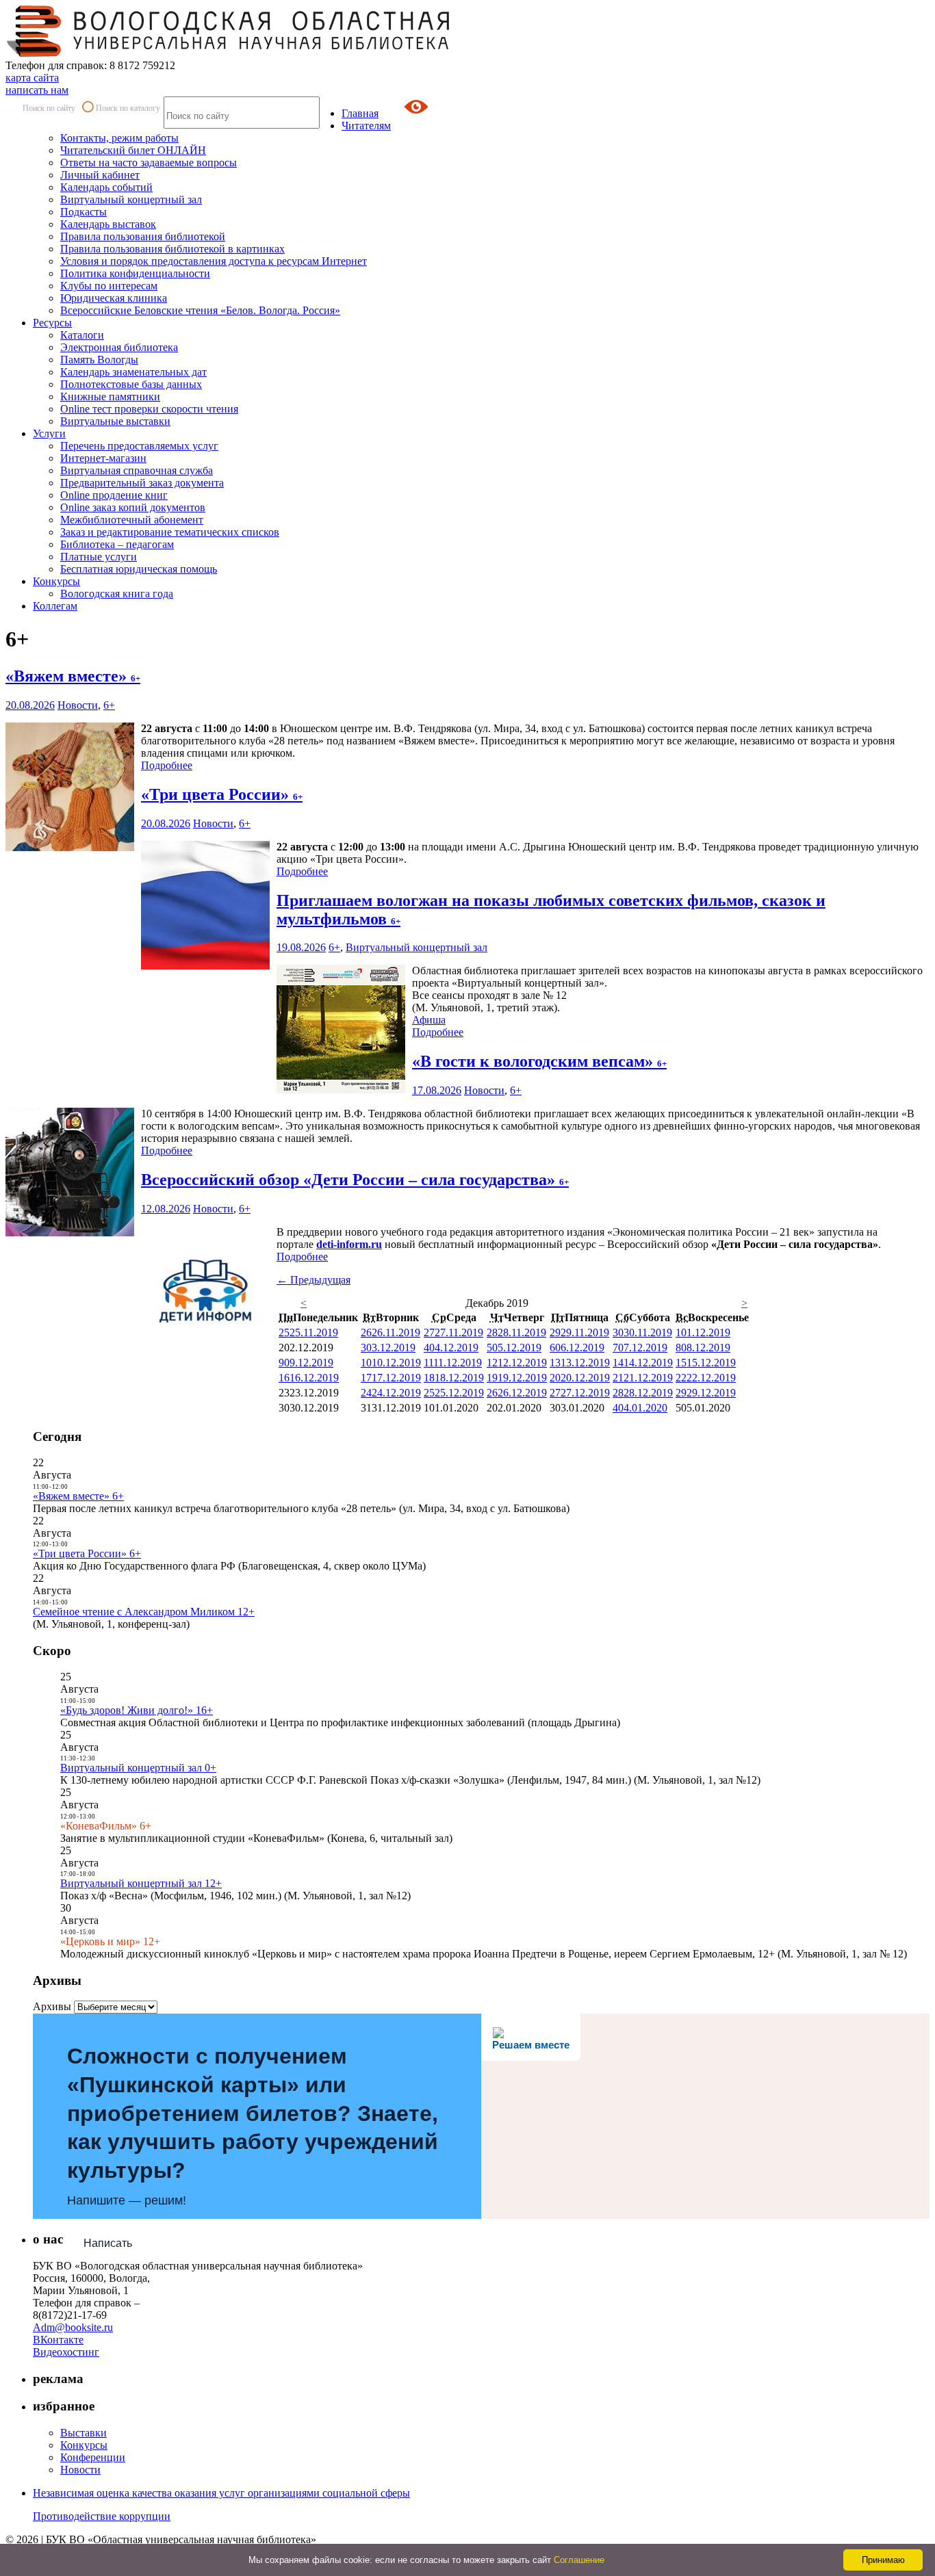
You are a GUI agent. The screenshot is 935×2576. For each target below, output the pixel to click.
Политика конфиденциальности (135, 273)
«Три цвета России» (222, 794)
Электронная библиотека (119, 347)
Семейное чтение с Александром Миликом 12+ (144, 1612)
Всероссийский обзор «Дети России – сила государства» (355, 1180)
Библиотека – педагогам (117, 544)
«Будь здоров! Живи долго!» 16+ (137, 1710)
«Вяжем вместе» (73, 676)
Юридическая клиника (114, 298)
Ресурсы (52, 323)
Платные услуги (99, 557)
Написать (108, 2243)
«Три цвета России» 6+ (87, 1553)
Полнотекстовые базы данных (131, 384)
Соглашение (579, 2560)
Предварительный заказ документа (142, 483)
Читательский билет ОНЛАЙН (133, 150)
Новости (78, 705)
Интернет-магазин (103, 458)
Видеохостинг (66, 2352)
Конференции (93, 2457)
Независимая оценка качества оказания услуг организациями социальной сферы (221, 2493)
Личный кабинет (100, 175)
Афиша (429, 1020)
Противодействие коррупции (102, 2516)
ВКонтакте (58, 2340)
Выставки (84, 2433)
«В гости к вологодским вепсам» (539, 1061)
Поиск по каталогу (128, 108)
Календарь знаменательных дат (133, 372)
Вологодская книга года (117, 594)
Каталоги (82, 335)
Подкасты (84, 212)
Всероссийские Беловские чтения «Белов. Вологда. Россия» (200, 310)
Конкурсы (56, 581)
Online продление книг (114, 495)
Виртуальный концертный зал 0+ (138, 1768)
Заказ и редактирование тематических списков (170, 532)
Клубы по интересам (109, 286)
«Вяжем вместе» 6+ (78, 1496)
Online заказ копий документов (133, 507)
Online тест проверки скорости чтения (149, 409)
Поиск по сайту (49, 108)
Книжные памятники (110, 396)
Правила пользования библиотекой (143, 236)
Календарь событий (106, 187)
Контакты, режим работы (119, 138)
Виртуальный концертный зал (131, 199)
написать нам (37, 90)
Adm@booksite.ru (73, 2327)
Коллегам (55, 606)
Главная (360, 113)
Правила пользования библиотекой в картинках (172, 249)
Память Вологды (99, 360)
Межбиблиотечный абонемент (132, 520)
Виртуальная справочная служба (137, 470)
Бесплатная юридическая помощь (139, 569)
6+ (109, 705)
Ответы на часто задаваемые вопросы (149, 162)
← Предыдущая (313, 1280)
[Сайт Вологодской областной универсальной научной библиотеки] (229, 53)
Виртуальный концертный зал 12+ (141, 1883)
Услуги (49, 433)
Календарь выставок (108, 224)
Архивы (52, 2006)
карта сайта (32, 78)
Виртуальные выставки (115, 421)
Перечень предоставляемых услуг (139, 446)
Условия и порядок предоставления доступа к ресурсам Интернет (214, 261)
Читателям (366, 126)
